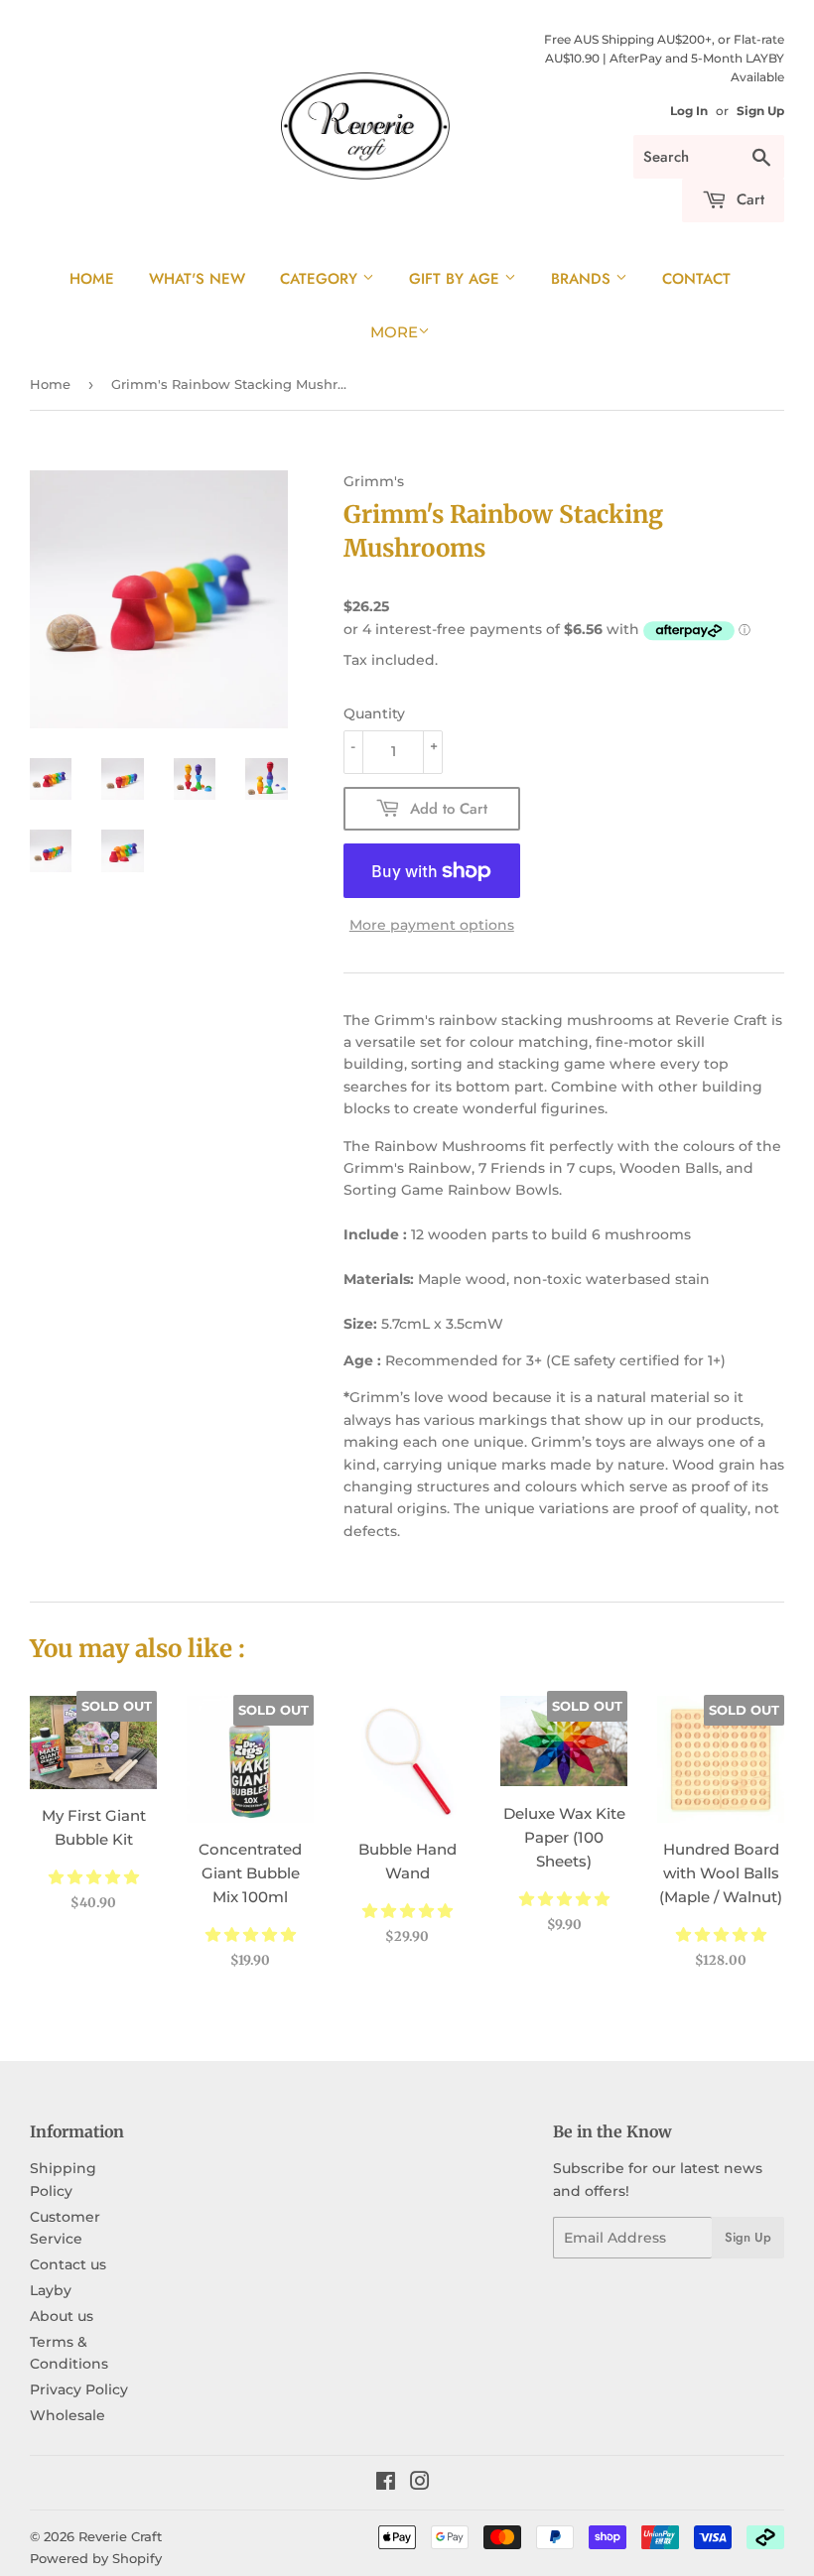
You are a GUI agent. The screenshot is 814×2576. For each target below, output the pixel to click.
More (394, 332)
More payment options (432, 925)
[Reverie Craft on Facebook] (386, 2484)
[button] (94, 1877)
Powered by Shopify (96, 2558)
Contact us (68, 2264)
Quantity (374, 713)
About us (62, 2316)
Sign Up (760, 111)
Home (92, 279)
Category (321, 279)
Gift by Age (457, 279)
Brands (583, 279)
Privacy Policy (79, 2389)
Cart (748, 199)
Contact (696, 279)
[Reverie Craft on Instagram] (420, 2484)
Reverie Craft (120, 2536)
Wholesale (68, 2415)
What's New (197, 279)
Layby (51, 2290)
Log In (689, 111)
